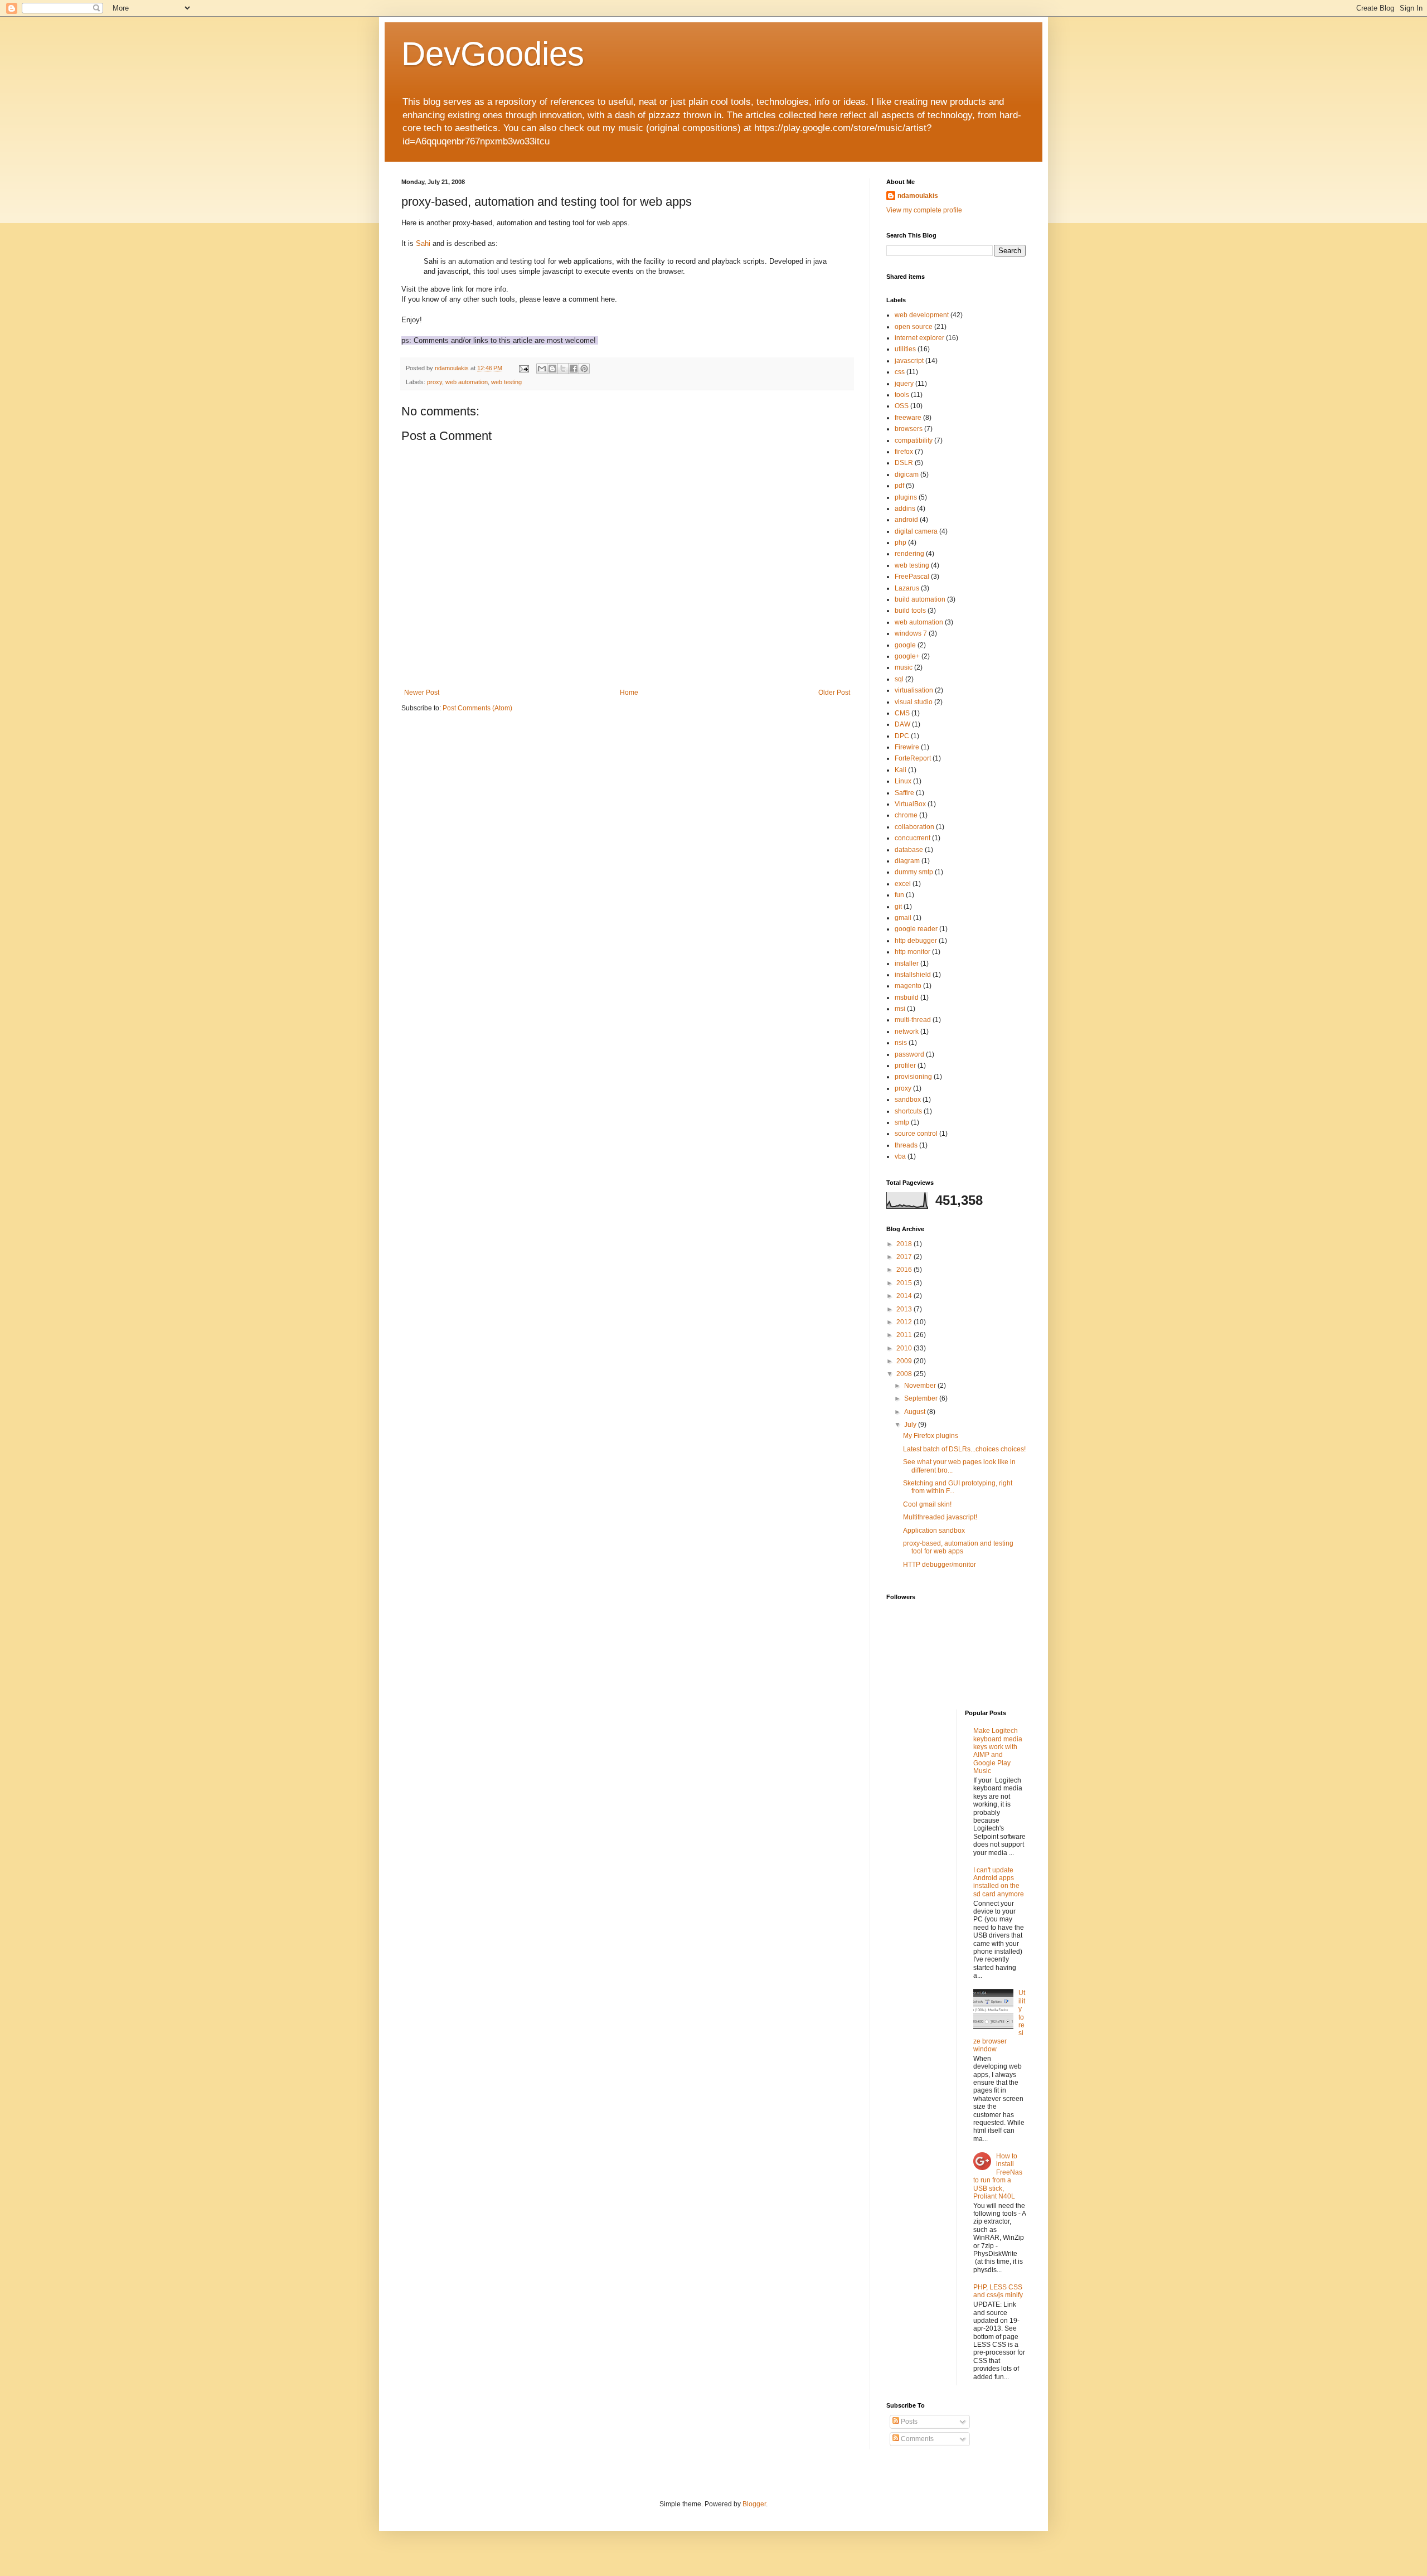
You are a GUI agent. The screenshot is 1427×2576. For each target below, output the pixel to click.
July (911, 1425)
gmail (903, 918)
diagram (907, 861)
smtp (902, 1122)
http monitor (912, 952)
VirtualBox (910, 804)
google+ (907, 656)
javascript (909, 361)
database (909, 850)
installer (907, 963)
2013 (905, 1309)
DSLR (904, 463)
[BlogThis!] (552, 369)
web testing (506, 382)
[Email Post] (523, 368)
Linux (903, 781)
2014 (905, 1296)
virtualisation (914, 690)
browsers (909, 429)
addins (905, 509)
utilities (905, 349)
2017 (905, 1257)
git (898, 907)
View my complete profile (924, 210)
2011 (905, 1335)
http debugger (916, 941)
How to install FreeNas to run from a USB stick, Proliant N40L (998, 2176)
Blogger (754, 2504)
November (921, 1386)
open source (914, 327)
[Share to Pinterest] (584, 369)
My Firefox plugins (931, 1436)
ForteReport (913, 758)
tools (902, 395)
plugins (906, 497)
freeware (908, 418)
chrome (906, 815)
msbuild (907, 998)
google (905, 645)
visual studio (914, 702)
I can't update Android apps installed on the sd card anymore (999, 1882)
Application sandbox (934, 1531)
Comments (916, 2439)
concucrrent (912, 838)
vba (900, 1156)
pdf (899, 486)
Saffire (904, 793)
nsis (901, 1043)
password (909, 1054)
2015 (905, 1283)
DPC (902, 736)
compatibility (914, 440)
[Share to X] (563, 369)
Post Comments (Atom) (477, 708)
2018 (905, 1244)
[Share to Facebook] (574, 369)
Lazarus (907, 588)
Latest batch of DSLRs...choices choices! (964, 1449)
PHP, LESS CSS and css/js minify (998, 2291)
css (900, 372)
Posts (908, 2422)
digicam (907, 474)
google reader (916, 929)
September (922, 1398)
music (904, 667)
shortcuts (908, 1111)
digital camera (916, 531)
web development (922, 315)
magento (908, 986)
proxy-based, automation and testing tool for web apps (958, 1547)
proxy (435, 382)
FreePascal (912, 577)
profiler (905, 1066)
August (916, 1412)
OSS (902, 406)
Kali (901, 770)
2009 (905, 1361)
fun (899, 895)
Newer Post (422, 693)
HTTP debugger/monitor (940, 1565)
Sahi (423, 243)
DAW (902, 724)
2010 (905, 1348)
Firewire (907, 747)
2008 (905, 1374)
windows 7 (911, 633)
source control (916, 1134)
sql (899, 679)
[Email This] (542, 369)
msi (900, 1009)
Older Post (834, 693)
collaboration (914, 827)
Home (629, 693)
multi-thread (913, 1020)
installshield (913, 975)
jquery (904, 384)
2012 (905, 1322)
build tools (910, 611)
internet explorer (919, 338)
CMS (902, 713)
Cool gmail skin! (927, 1504)
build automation (920, 599)
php (901, 543)
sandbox (908, 1100)
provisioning (913, 1077)
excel (903, 884)
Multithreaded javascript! (940, 1517)
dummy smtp (914, 872)
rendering (909, 554)
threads (906, 1145)
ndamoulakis (918, 196)
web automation (467, 382)
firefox (904, 452)
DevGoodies (493, 54)
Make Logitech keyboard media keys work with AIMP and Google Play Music (998, 1751)
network (907, 1032)
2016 (905, 1270)
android (906, 520)
